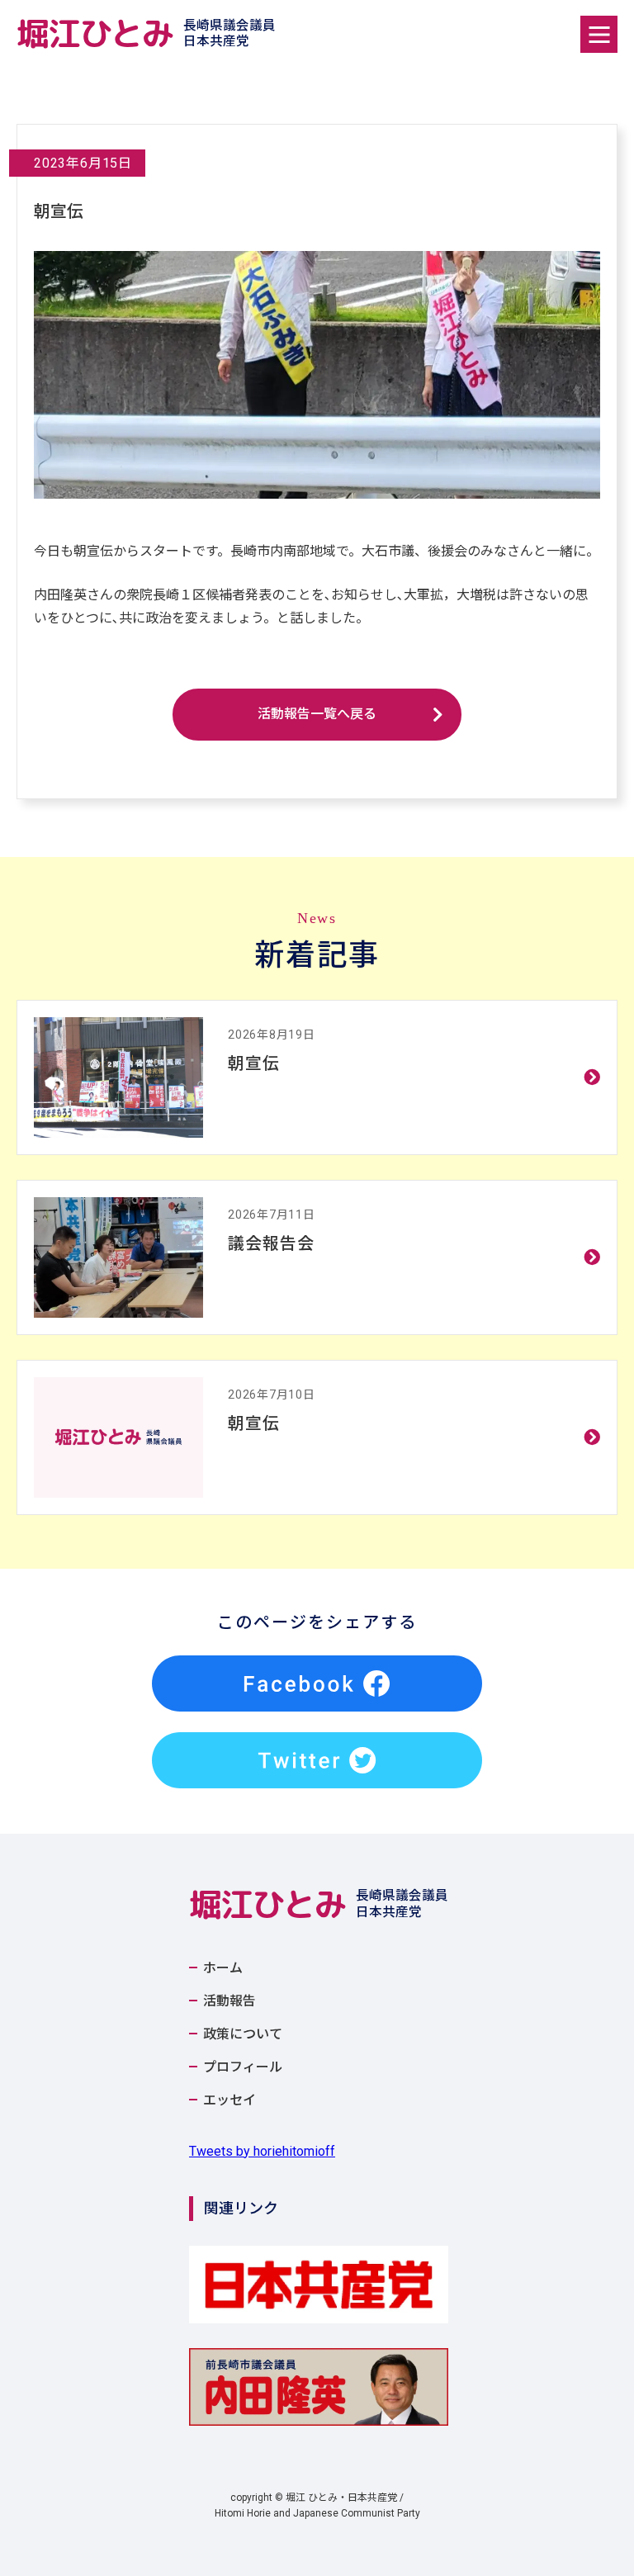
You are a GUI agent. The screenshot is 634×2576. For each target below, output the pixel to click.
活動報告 (229, 2001)
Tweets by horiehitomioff (262, 2151)
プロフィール (243, 2067)
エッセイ (229, 2100)
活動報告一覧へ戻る (317, 714)
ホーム (223, 1968)
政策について (243, 2034)
